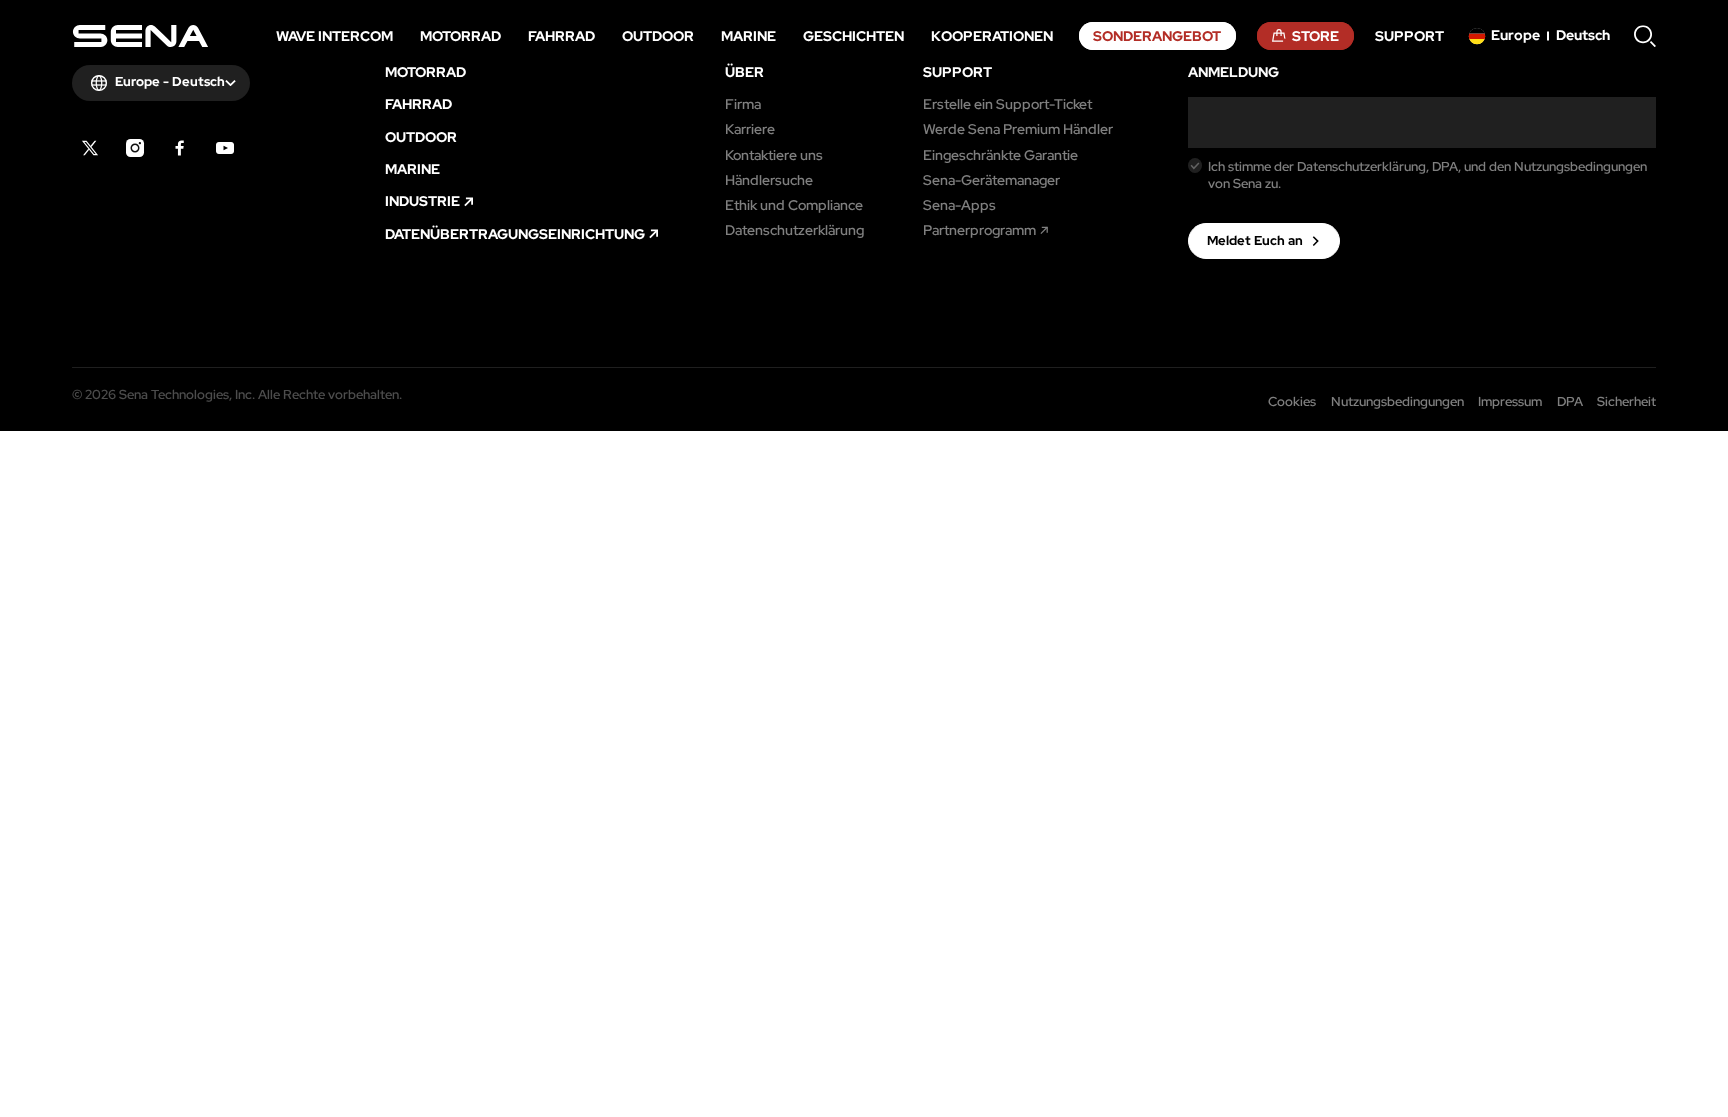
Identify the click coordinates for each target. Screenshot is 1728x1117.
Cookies (1292, 401)
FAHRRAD (418, 104)
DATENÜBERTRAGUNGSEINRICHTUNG (515, 234)
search (1645, 36)
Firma (743, 104)
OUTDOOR (421, 137)
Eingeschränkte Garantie (1000, 155)
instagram (135, 148)
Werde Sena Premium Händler (1018, 129)
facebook (180, 148)
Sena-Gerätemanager (991, 180)
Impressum (1510, 401)
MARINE (412, 169)
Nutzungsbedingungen (1397, 401)
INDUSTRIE (422, 201)
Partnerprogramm (979, 230)
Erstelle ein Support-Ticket (1007, 104)
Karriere (750, 129)
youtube (225, 148)
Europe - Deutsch (170, 81)
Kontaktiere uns (774, 155)
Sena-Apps (959, 205)
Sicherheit (1626, 401)
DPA (1570, 401)
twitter (90, 148)
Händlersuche (769, 180)
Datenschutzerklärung (794, 230)
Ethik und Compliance (794, 205)
